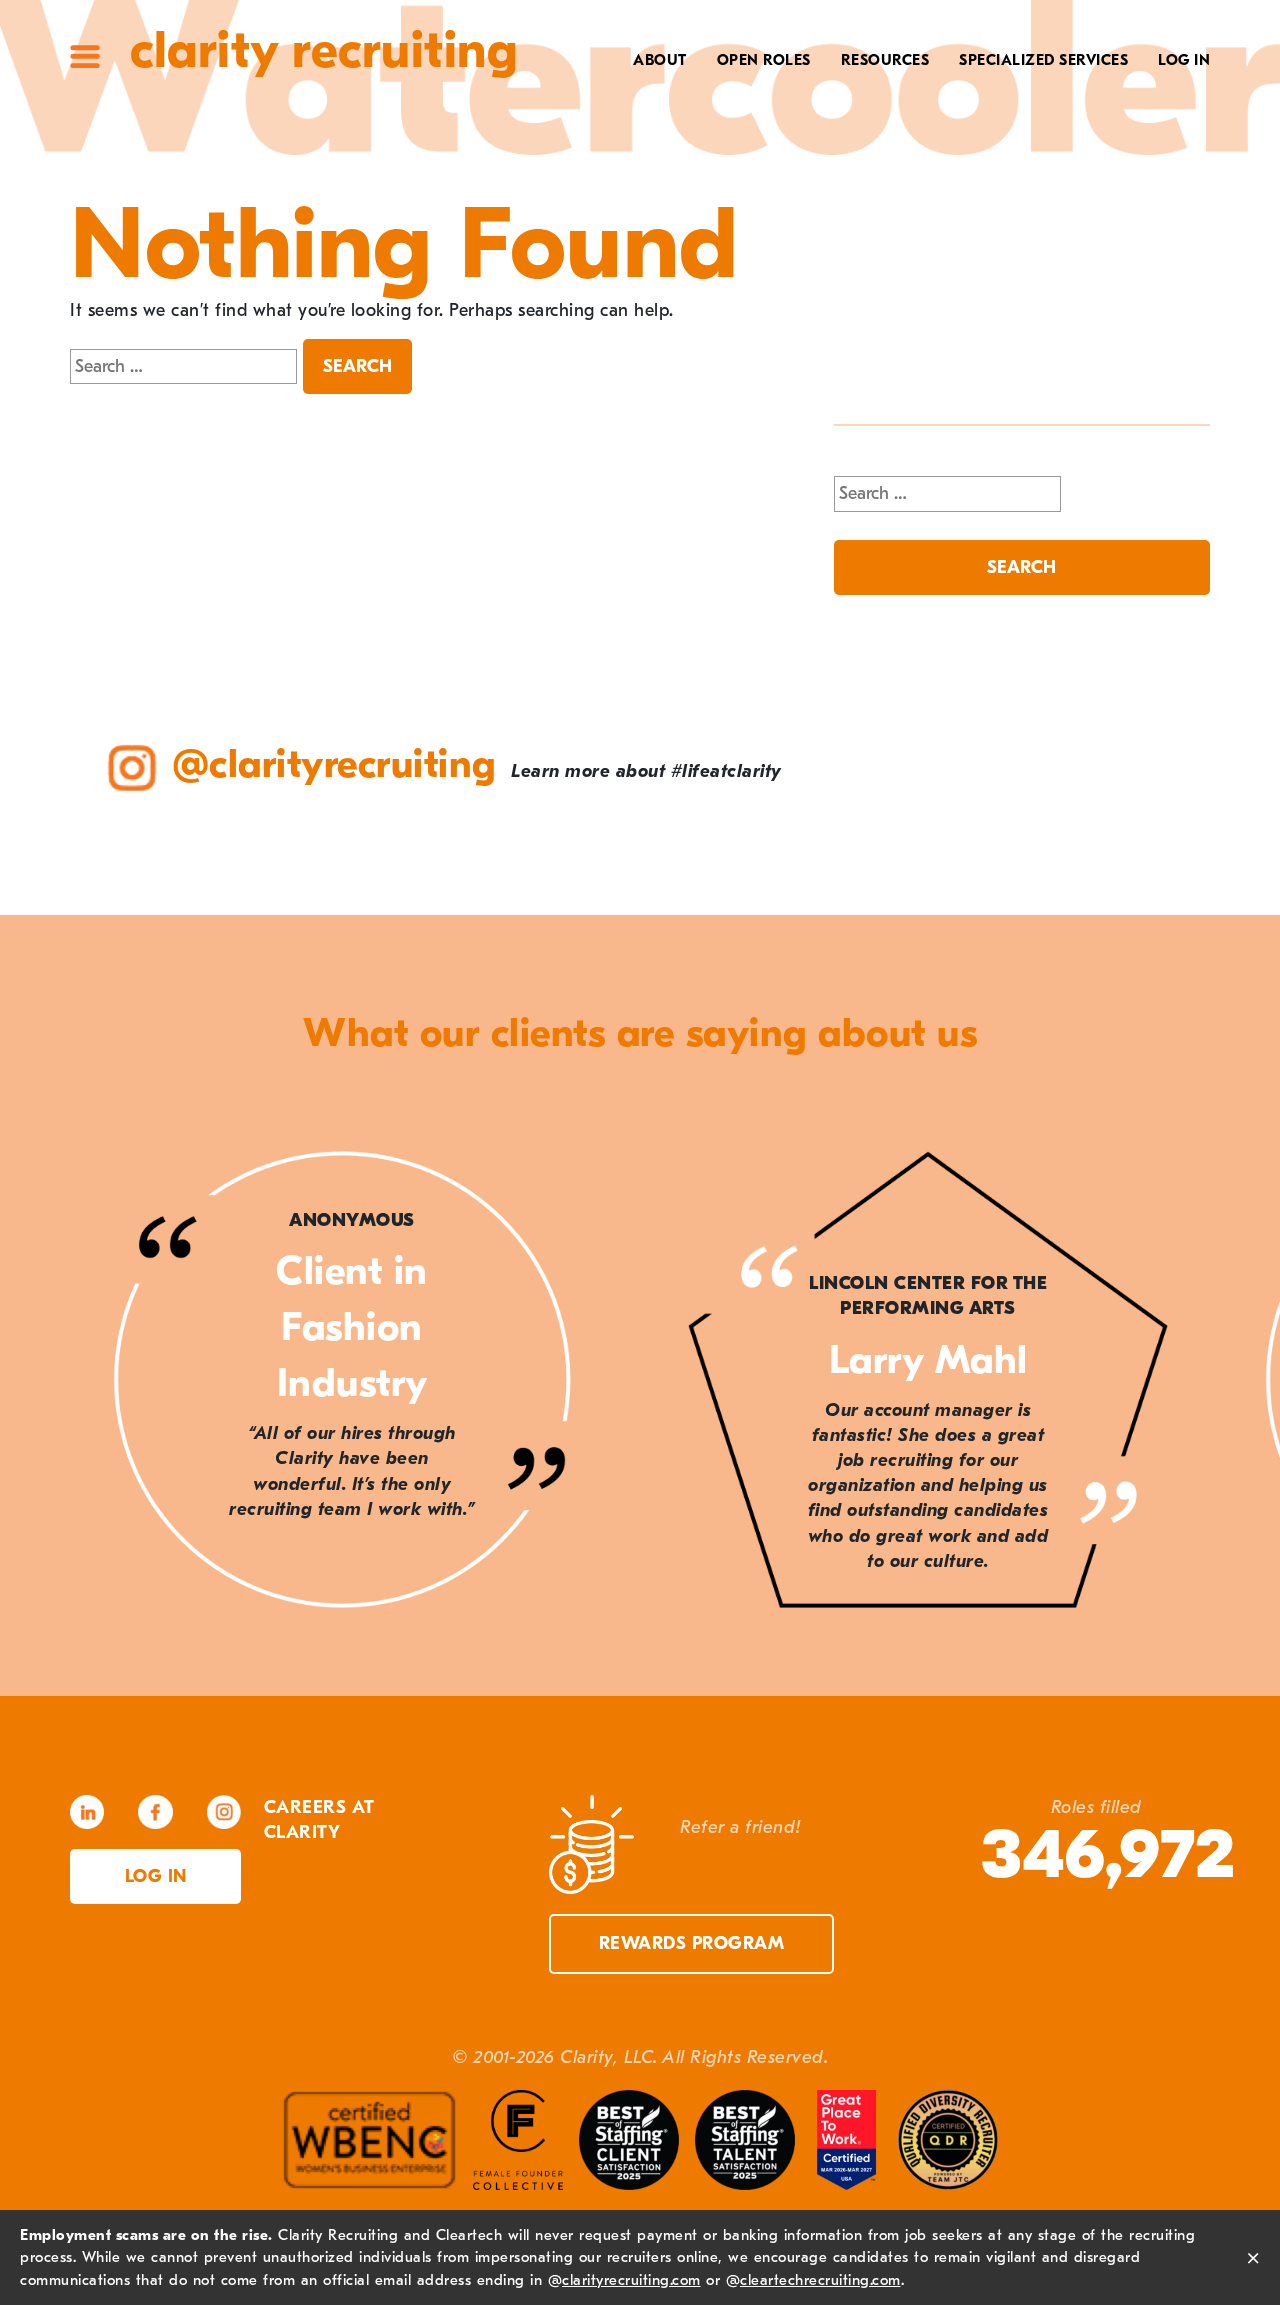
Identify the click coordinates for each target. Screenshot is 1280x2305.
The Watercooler (846, 96)
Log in (156, 1876)
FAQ (904, 158)
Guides (891, 127)
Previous (60, 1384)
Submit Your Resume (833, 220)
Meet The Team (616, 96)
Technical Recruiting (1027, 96)
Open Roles (764, 60)
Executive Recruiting (1029, 127)
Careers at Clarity (596, 127)
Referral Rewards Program (799, 189)
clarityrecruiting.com (631, 2280)
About (660, 60)
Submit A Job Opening (829, 251)
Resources (885, 60)
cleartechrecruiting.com (820, 2280)
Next (1220, 1384)
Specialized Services (1043, 60)
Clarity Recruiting (323, 50)
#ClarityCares (615, 158)
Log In (1184, 60)
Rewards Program (692, 1943)
